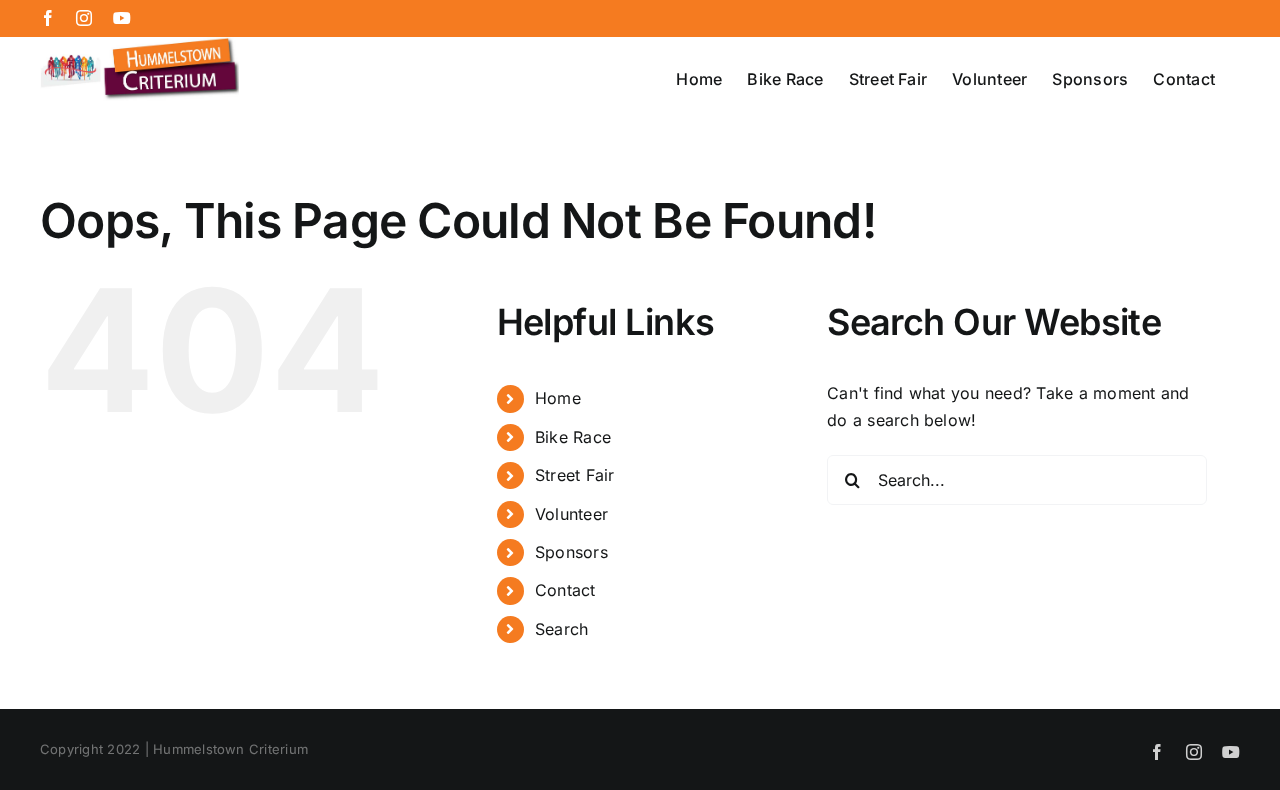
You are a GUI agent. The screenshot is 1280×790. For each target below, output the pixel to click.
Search (561, 629)
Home (558, 398)
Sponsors (571, 552)
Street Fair (575, 475)
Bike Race (573, 437)
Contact (565, 590)
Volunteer (571, 514)
